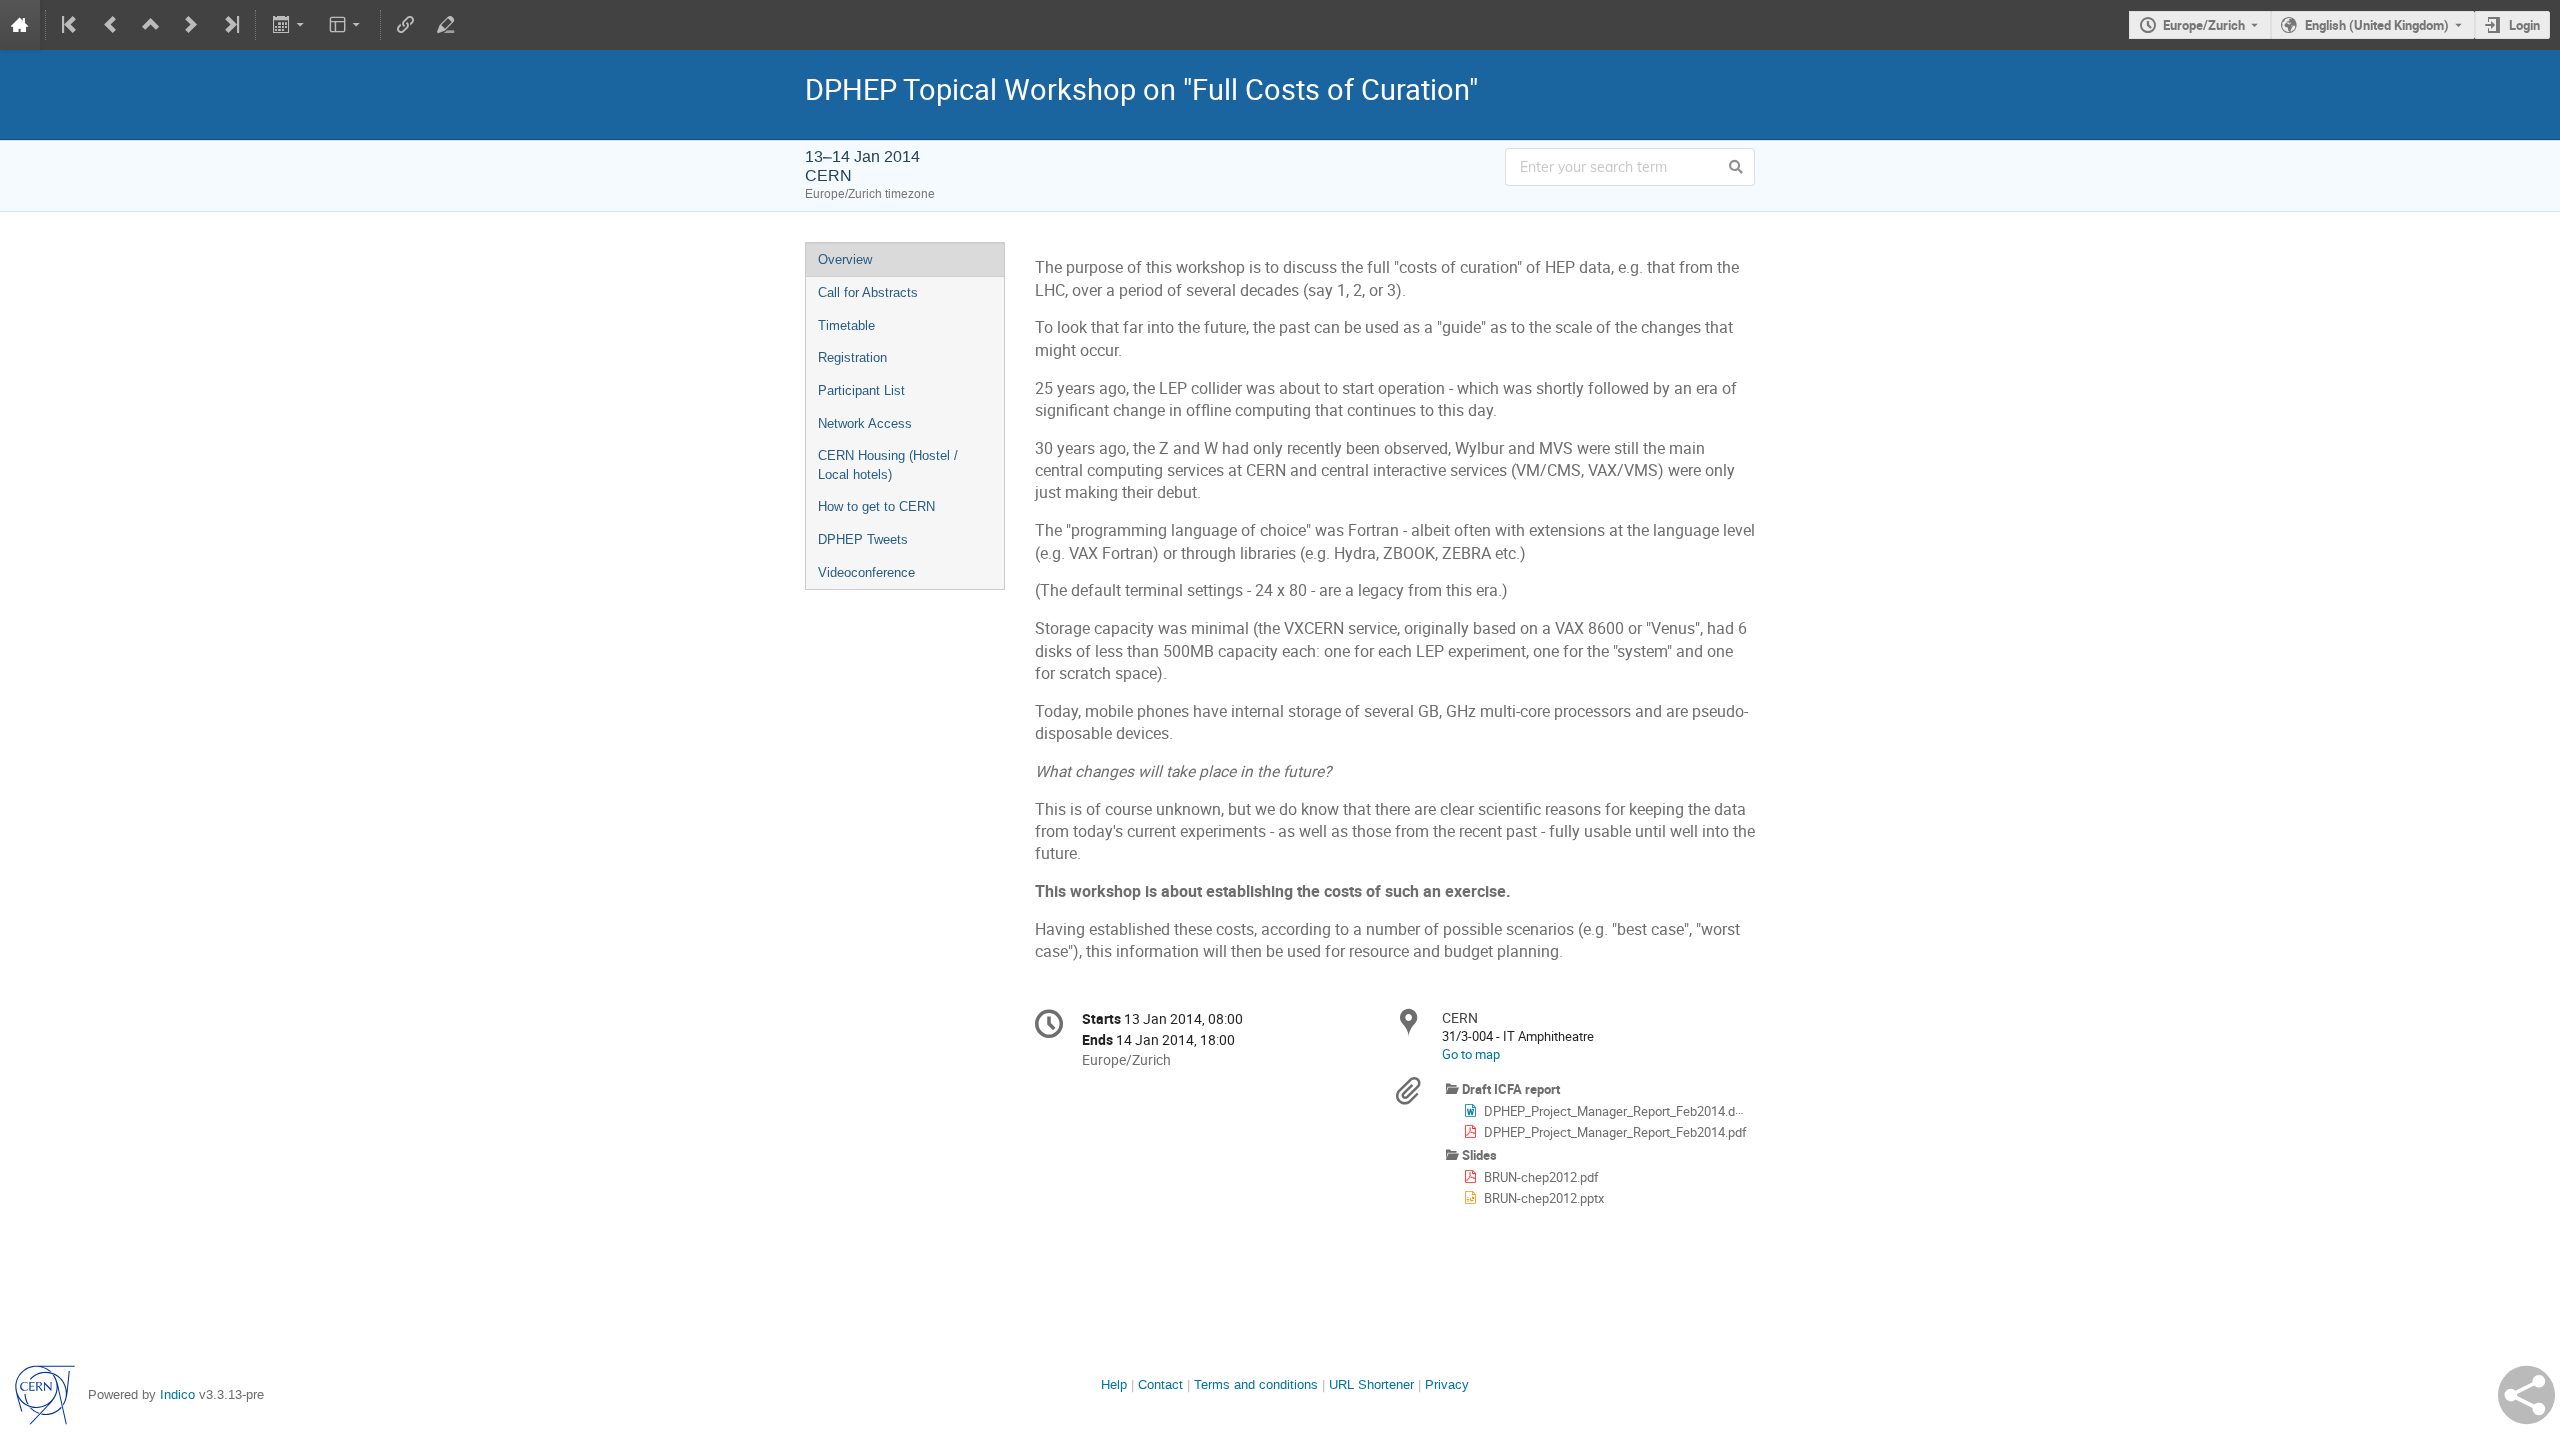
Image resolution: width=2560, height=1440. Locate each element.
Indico (177, 1394)
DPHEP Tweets (863, 539)
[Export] (289, 25)
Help (1114, 1384)
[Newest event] (230, 25)
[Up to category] (151, 25)
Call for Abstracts (868, 292)
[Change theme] (346, 25)
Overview (845, 259)
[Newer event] (191, 25)
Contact (1160, 1384)
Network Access (865, 423)
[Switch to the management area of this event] (446, 25)
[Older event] (111, 25)
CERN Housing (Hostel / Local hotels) (888, 465)
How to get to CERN (876, 506)
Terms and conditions (1256, 1384)
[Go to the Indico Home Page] (20, 25)
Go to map (1471, 1054)
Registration (852, 357)
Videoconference (866, 572)
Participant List (861, 390)
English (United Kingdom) (2377, 25)
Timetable (846, 325)
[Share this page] (2526, 1395)
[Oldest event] (71, 25)
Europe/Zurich (2204, 25)
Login (2524, 25)
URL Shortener (1371, 1384)
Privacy (1447, 1384)
